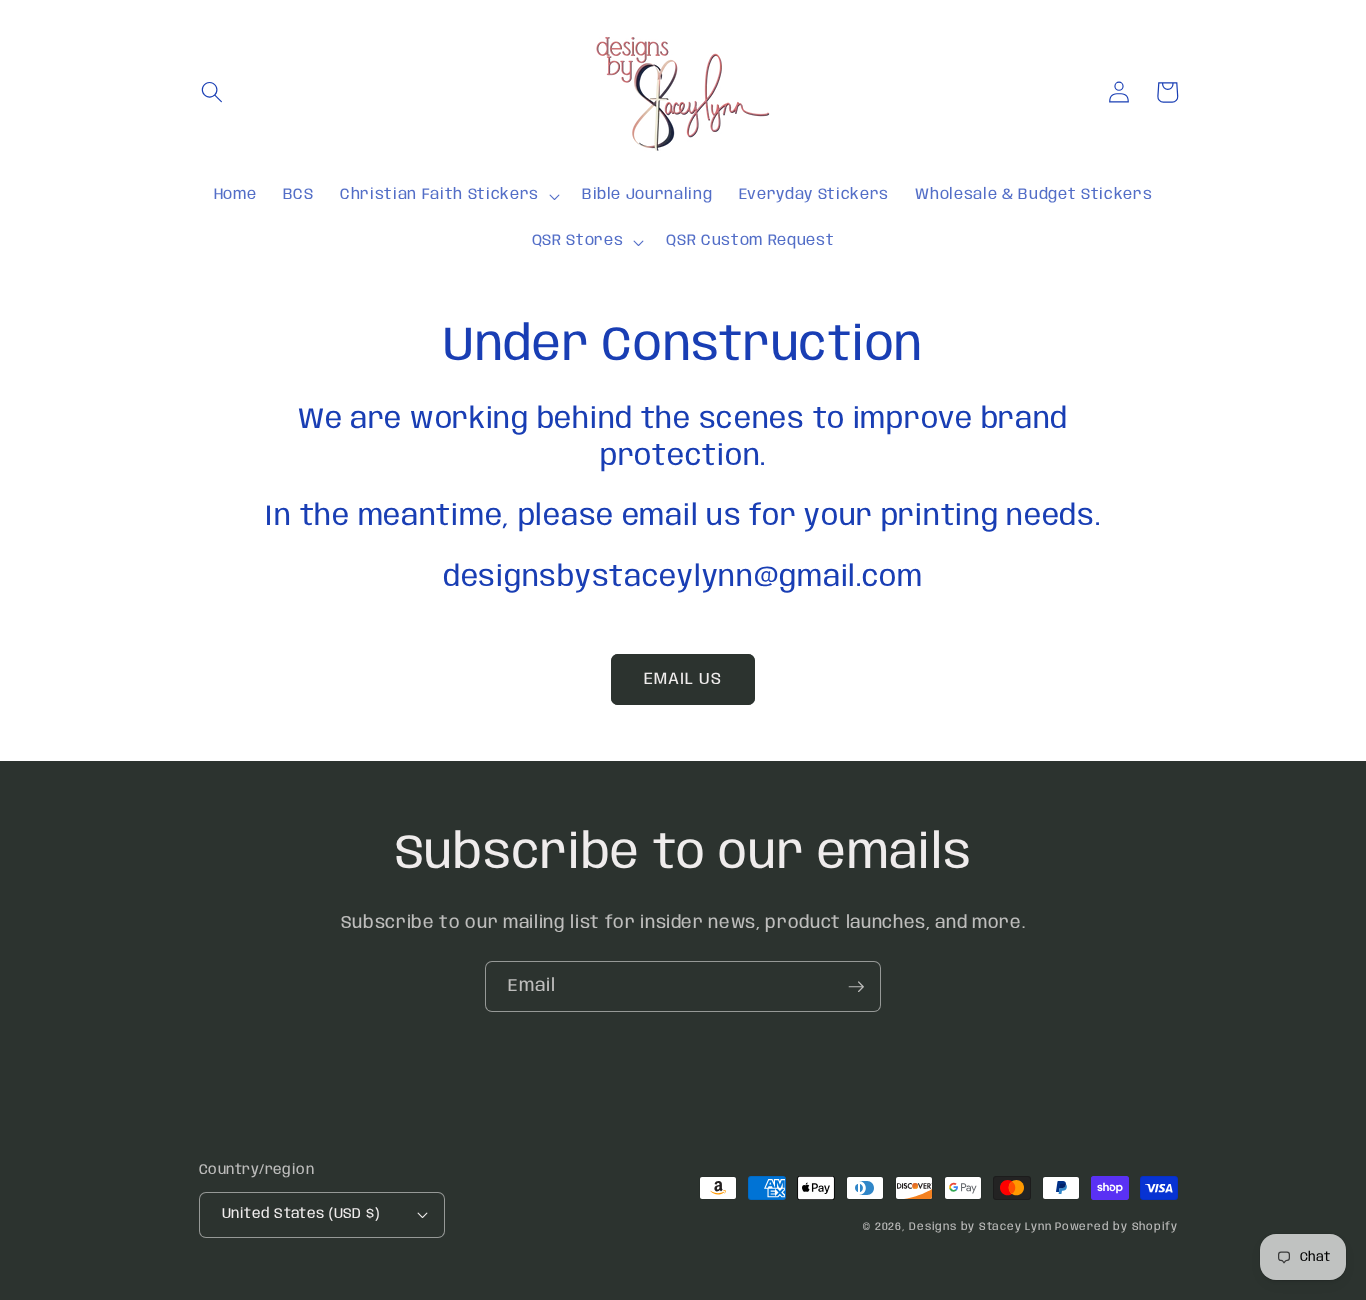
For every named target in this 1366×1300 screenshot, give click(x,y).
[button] (212, 92)
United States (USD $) (300, 1214)
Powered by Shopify (1116, 1227)
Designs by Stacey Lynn (980, 1227)
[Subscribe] (856, 987)
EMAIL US (683, 679)
